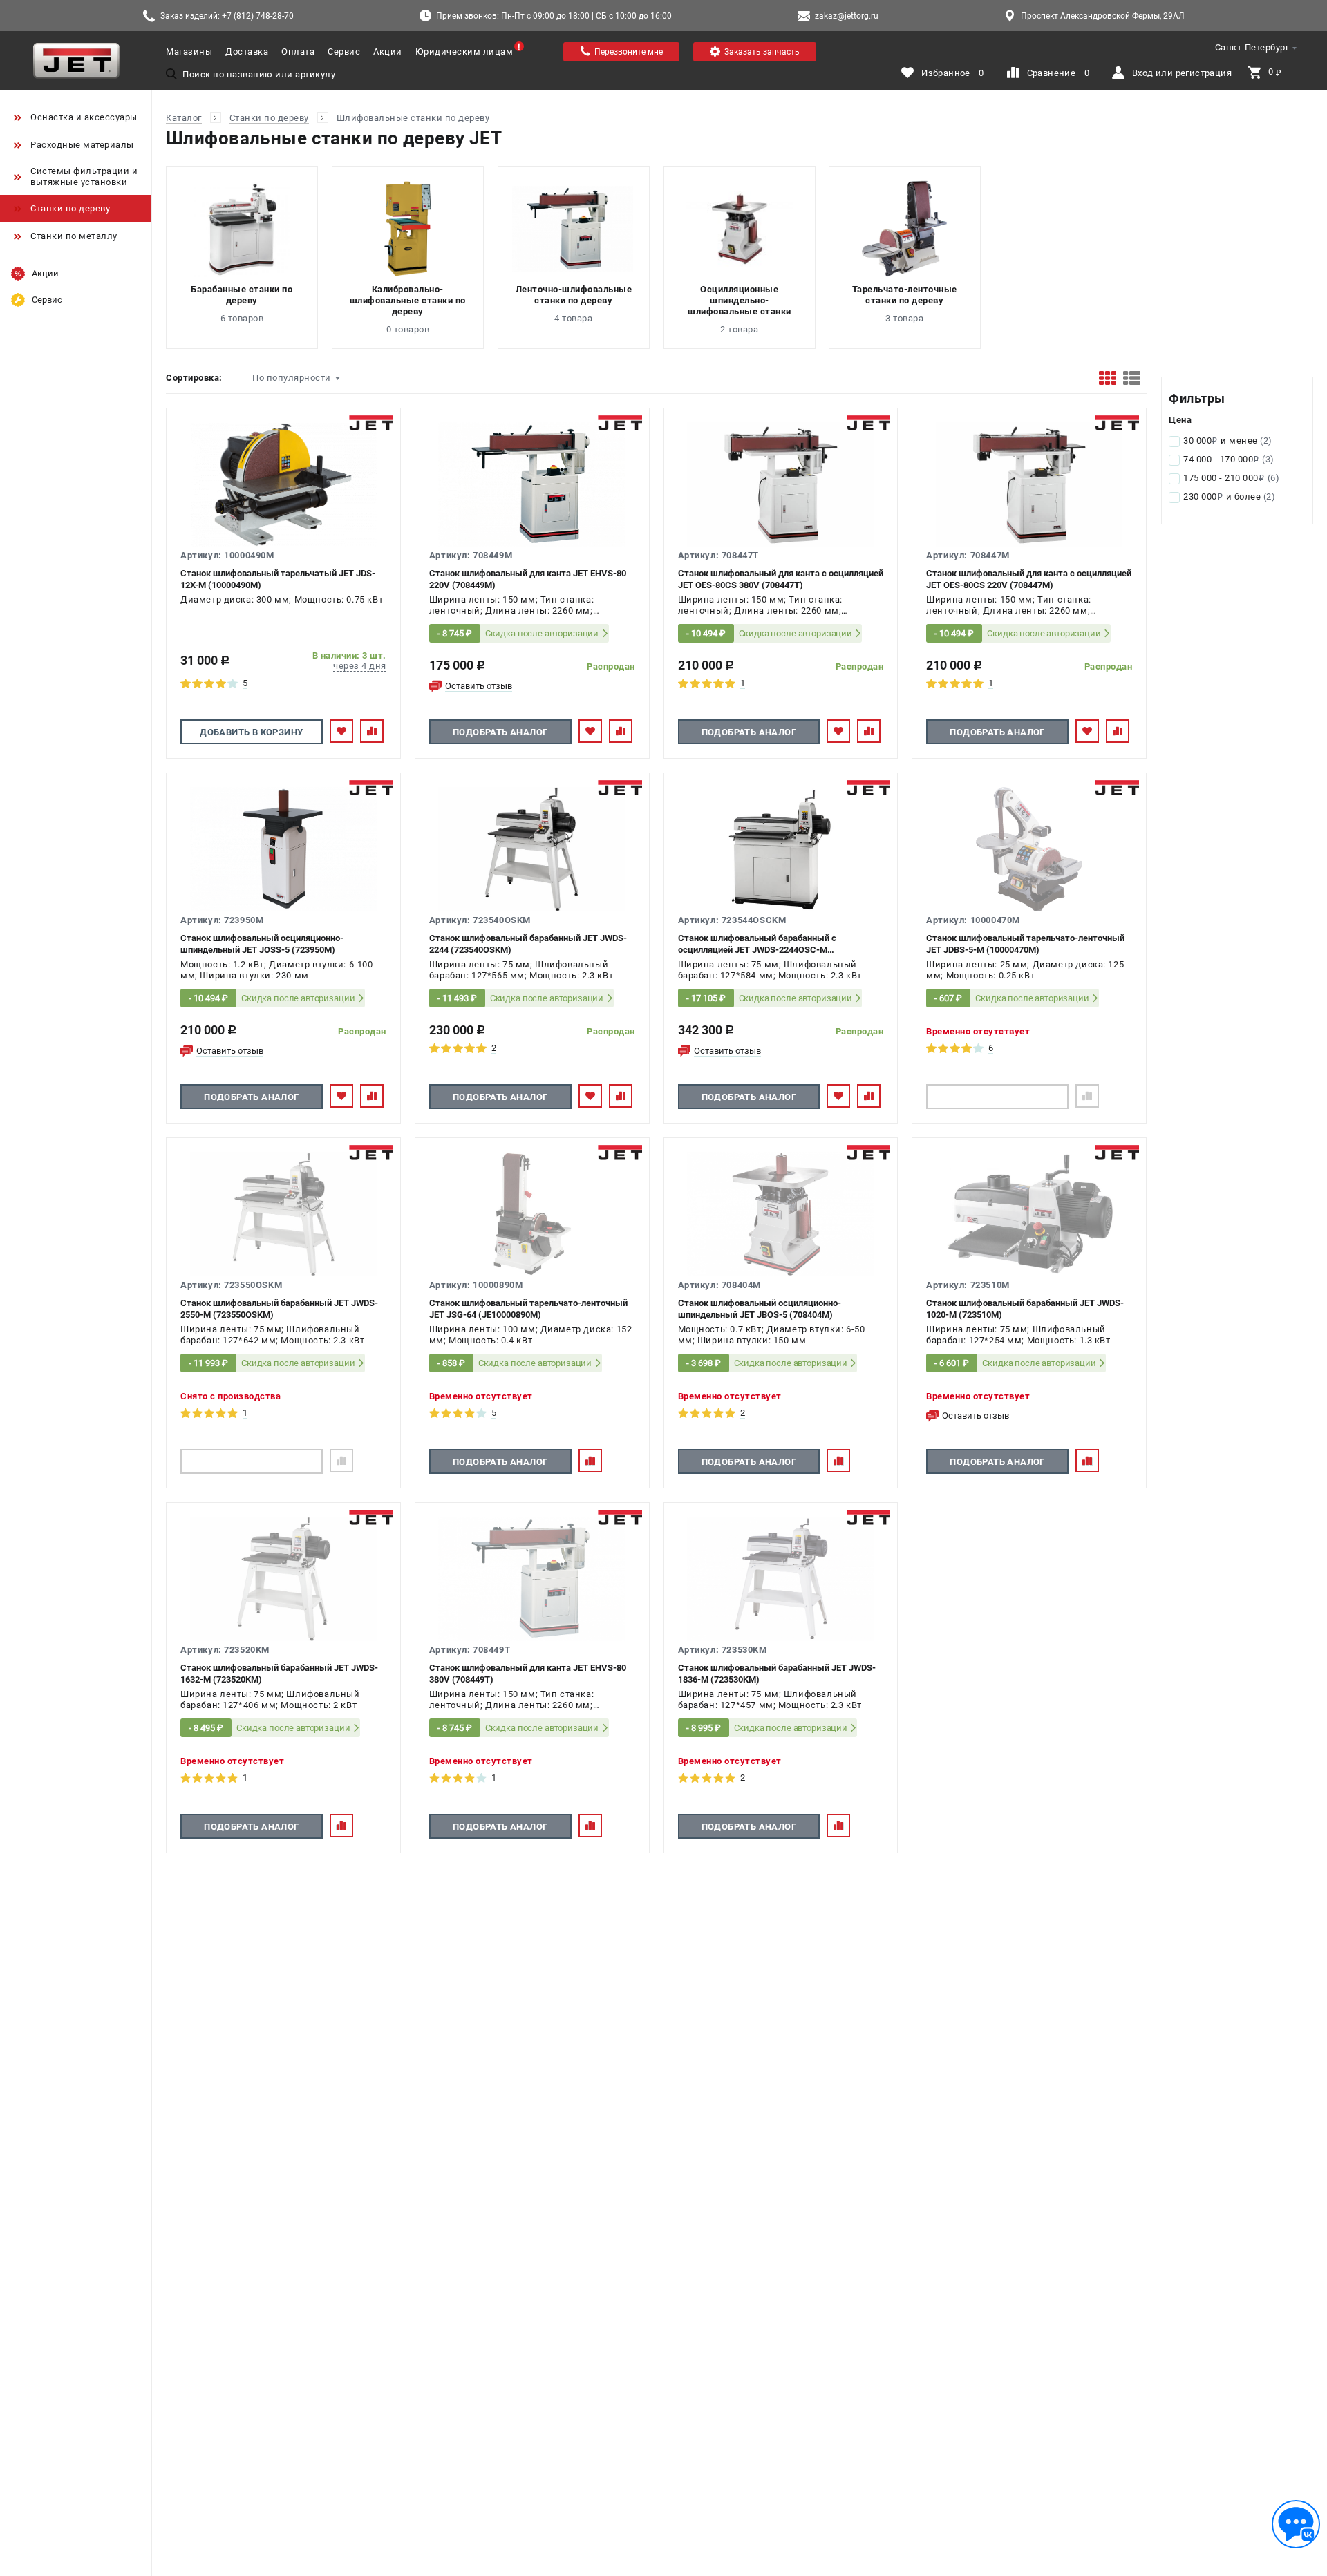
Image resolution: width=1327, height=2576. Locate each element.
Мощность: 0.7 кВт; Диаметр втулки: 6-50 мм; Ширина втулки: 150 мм (772, 1335)
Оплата (298, 51)
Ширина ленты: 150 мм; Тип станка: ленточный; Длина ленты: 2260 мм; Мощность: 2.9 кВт (760, 606)
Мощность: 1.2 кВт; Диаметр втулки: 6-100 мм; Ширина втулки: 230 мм (277, 970)
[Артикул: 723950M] (283, 849)
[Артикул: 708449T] (532, 1579)
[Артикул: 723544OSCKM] (781, 849)
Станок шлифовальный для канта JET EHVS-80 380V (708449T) (528, 1674)
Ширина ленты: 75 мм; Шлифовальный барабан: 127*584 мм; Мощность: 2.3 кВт (770, 970)
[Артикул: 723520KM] (283, 1579)
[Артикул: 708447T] (781, 484)
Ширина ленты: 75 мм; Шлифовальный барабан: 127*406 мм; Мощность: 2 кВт (270, 1699)
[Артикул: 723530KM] (781, 1579)
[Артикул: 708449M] (532, 484)
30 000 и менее (1228, 441)
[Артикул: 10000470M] (1029, 849)
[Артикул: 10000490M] (283, 484)
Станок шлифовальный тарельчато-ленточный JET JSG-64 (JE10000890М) (528, 1309)
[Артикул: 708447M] (1029, 484)
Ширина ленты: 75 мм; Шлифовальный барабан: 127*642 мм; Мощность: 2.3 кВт (272, 1335)
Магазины (189, 51)
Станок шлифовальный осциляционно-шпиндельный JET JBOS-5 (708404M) (760, 1309)
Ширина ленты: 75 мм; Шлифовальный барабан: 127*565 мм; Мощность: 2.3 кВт (521, 970)
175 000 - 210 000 (1231, 478)
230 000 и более (1229, 496)
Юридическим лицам (464, 51)
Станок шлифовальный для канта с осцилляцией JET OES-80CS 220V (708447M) (1029, 579)
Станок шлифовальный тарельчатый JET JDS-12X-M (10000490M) (278, 579)
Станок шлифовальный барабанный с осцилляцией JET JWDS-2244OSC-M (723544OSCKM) (757, 944)
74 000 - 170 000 (1229, 459)
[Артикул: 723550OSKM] (283, 1214)
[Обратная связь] (1296, 2524)
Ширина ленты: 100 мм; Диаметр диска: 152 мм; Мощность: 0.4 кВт (531, 1335)
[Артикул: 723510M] (1029, 1214)
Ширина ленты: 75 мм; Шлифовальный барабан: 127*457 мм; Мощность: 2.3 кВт (770, 1699)
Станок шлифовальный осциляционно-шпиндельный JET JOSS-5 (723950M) (262, 944)
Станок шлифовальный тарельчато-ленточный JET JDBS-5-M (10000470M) (1025, 944)
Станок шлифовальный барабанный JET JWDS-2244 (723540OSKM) (528, 944)
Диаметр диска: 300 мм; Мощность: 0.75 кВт (282, 599)
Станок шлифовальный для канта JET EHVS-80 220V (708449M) (528, 579)
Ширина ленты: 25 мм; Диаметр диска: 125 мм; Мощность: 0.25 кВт (1025, 970)
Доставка (247, 51)
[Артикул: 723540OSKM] (532, 849)
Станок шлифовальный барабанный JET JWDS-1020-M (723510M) (1025, 1309)
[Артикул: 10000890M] (532, 1214)
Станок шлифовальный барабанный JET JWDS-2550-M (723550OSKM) (279, 1309)
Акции (388, 51)
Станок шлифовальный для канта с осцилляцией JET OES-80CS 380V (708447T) (781, 579)
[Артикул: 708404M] (781, 1214)
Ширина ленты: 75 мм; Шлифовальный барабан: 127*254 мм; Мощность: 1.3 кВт (1018, 1335)
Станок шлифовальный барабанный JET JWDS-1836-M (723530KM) (777, 1674)
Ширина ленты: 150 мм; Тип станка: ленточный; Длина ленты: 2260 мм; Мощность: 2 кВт (511, 606)
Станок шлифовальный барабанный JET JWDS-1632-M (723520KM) (279, 1674)
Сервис (344, 51)
